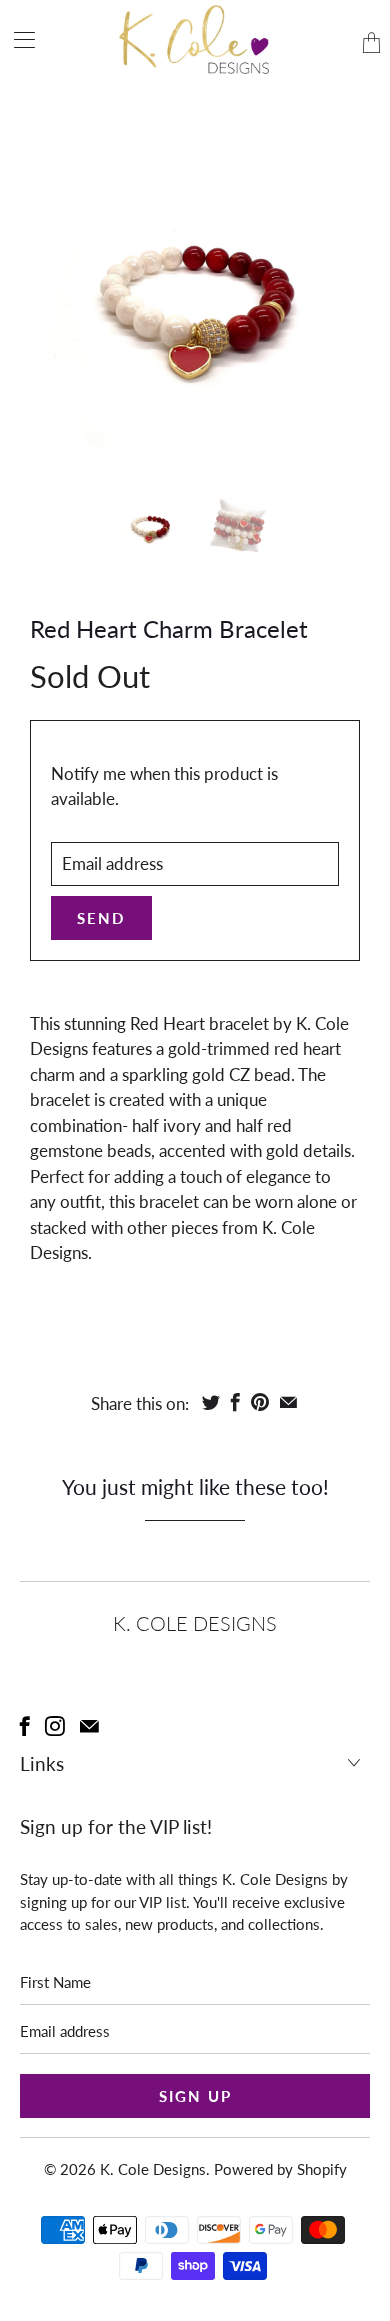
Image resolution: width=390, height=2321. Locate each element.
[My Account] (17, 39)
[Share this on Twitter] (211, 1402)
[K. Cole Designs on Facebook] (25, 1726)
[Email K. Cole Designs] (89, 1726)
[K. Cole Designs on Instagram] (55, 1726)
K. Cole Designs (153, 2169)
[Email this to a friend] (288, 1402)
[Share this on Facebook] (235, 1402)
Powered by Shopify (280, 2169)
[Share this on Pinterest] (260, 1402)
